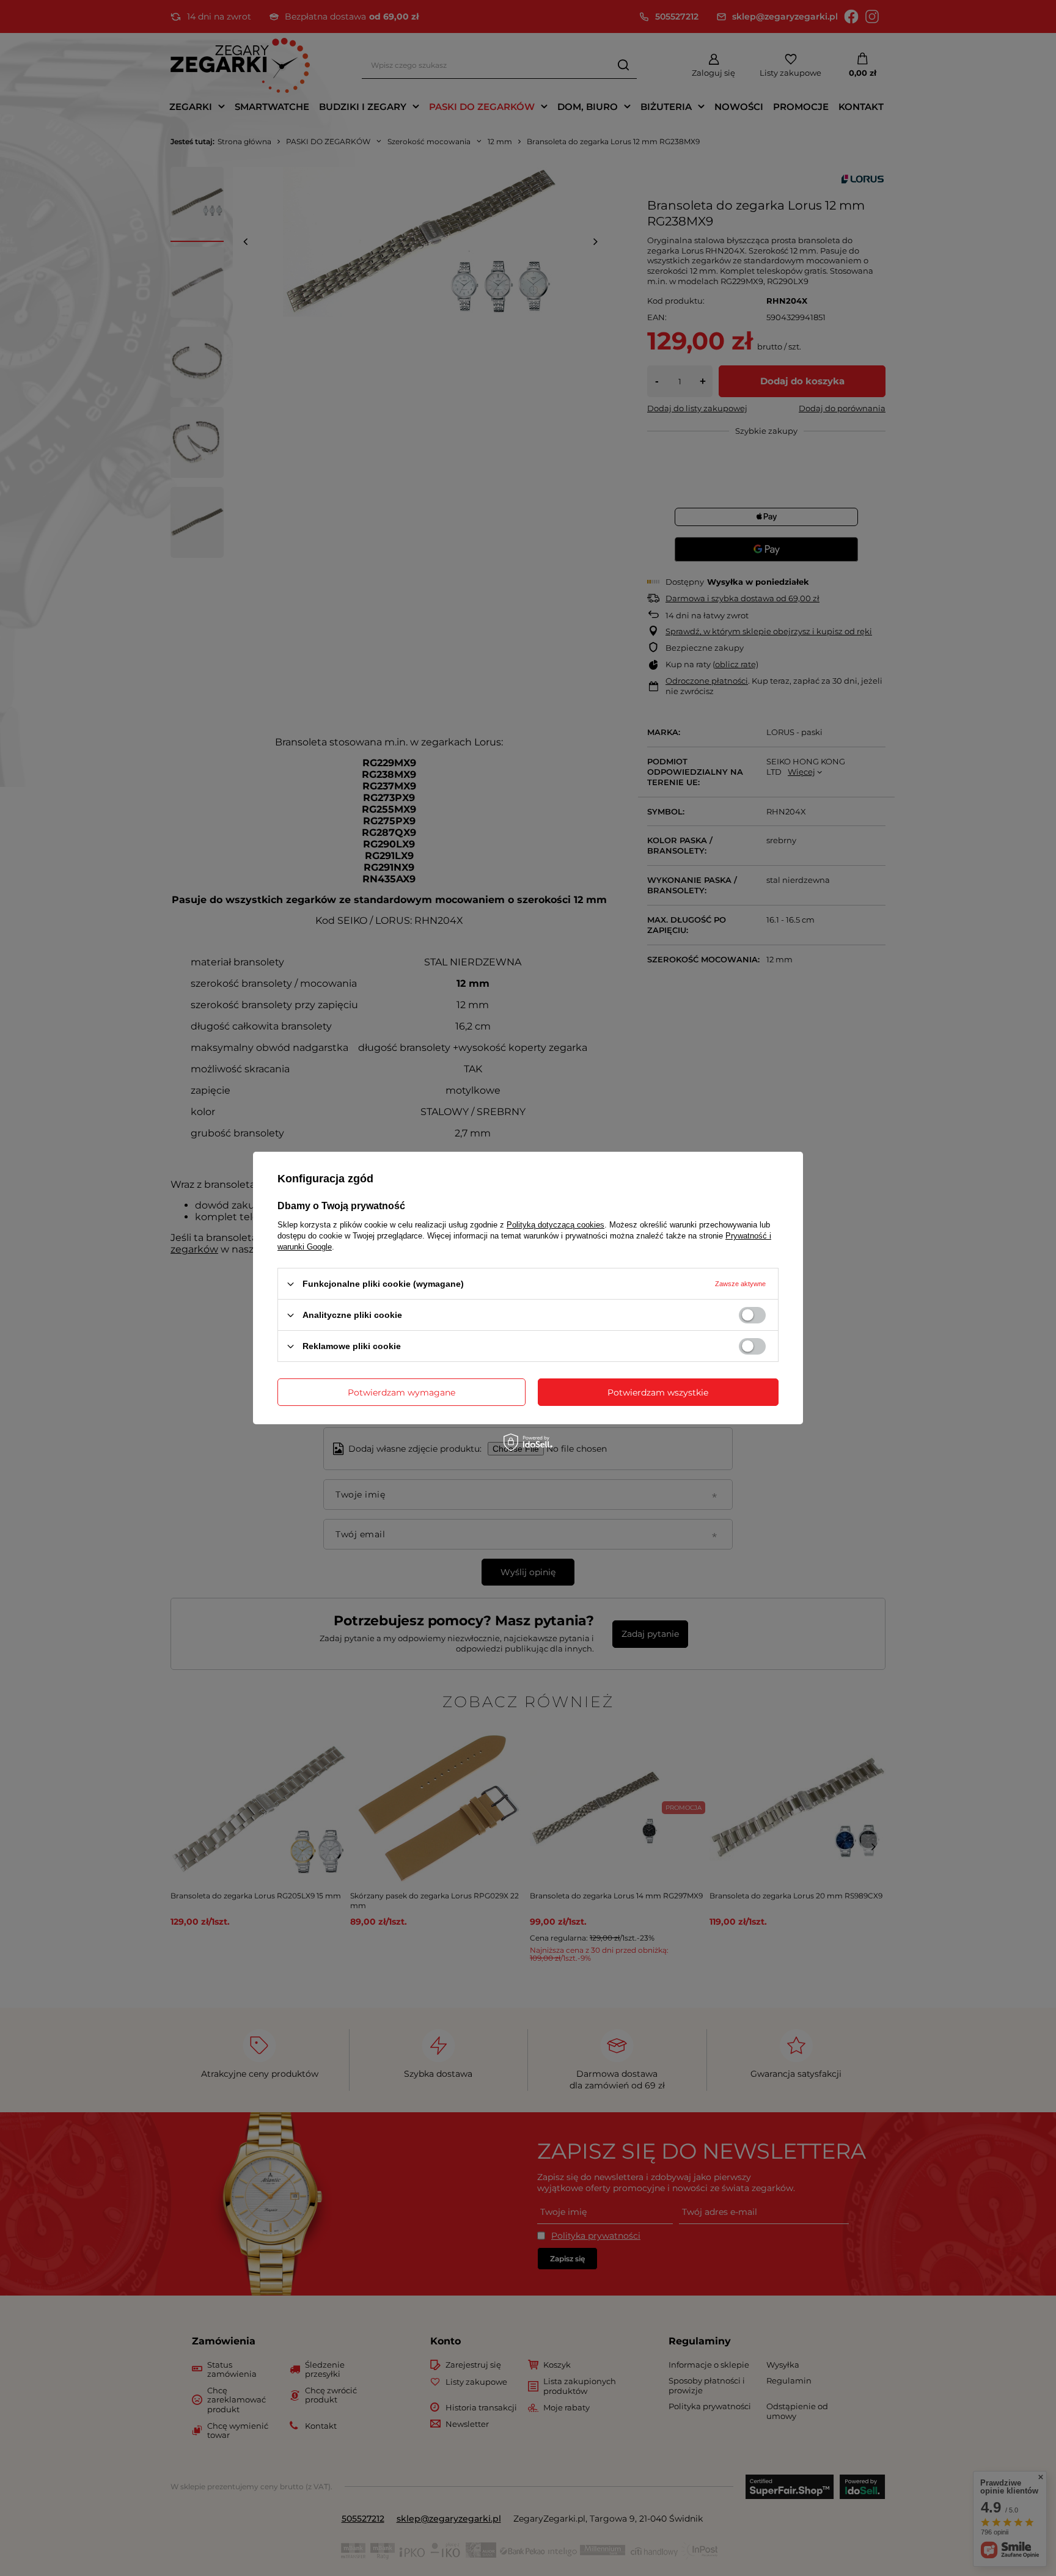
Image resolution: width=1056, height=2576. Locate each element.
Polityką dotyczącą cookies (555, 1225)
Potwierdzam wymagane (402, 1392)
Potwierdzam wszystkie (658, 1392)
